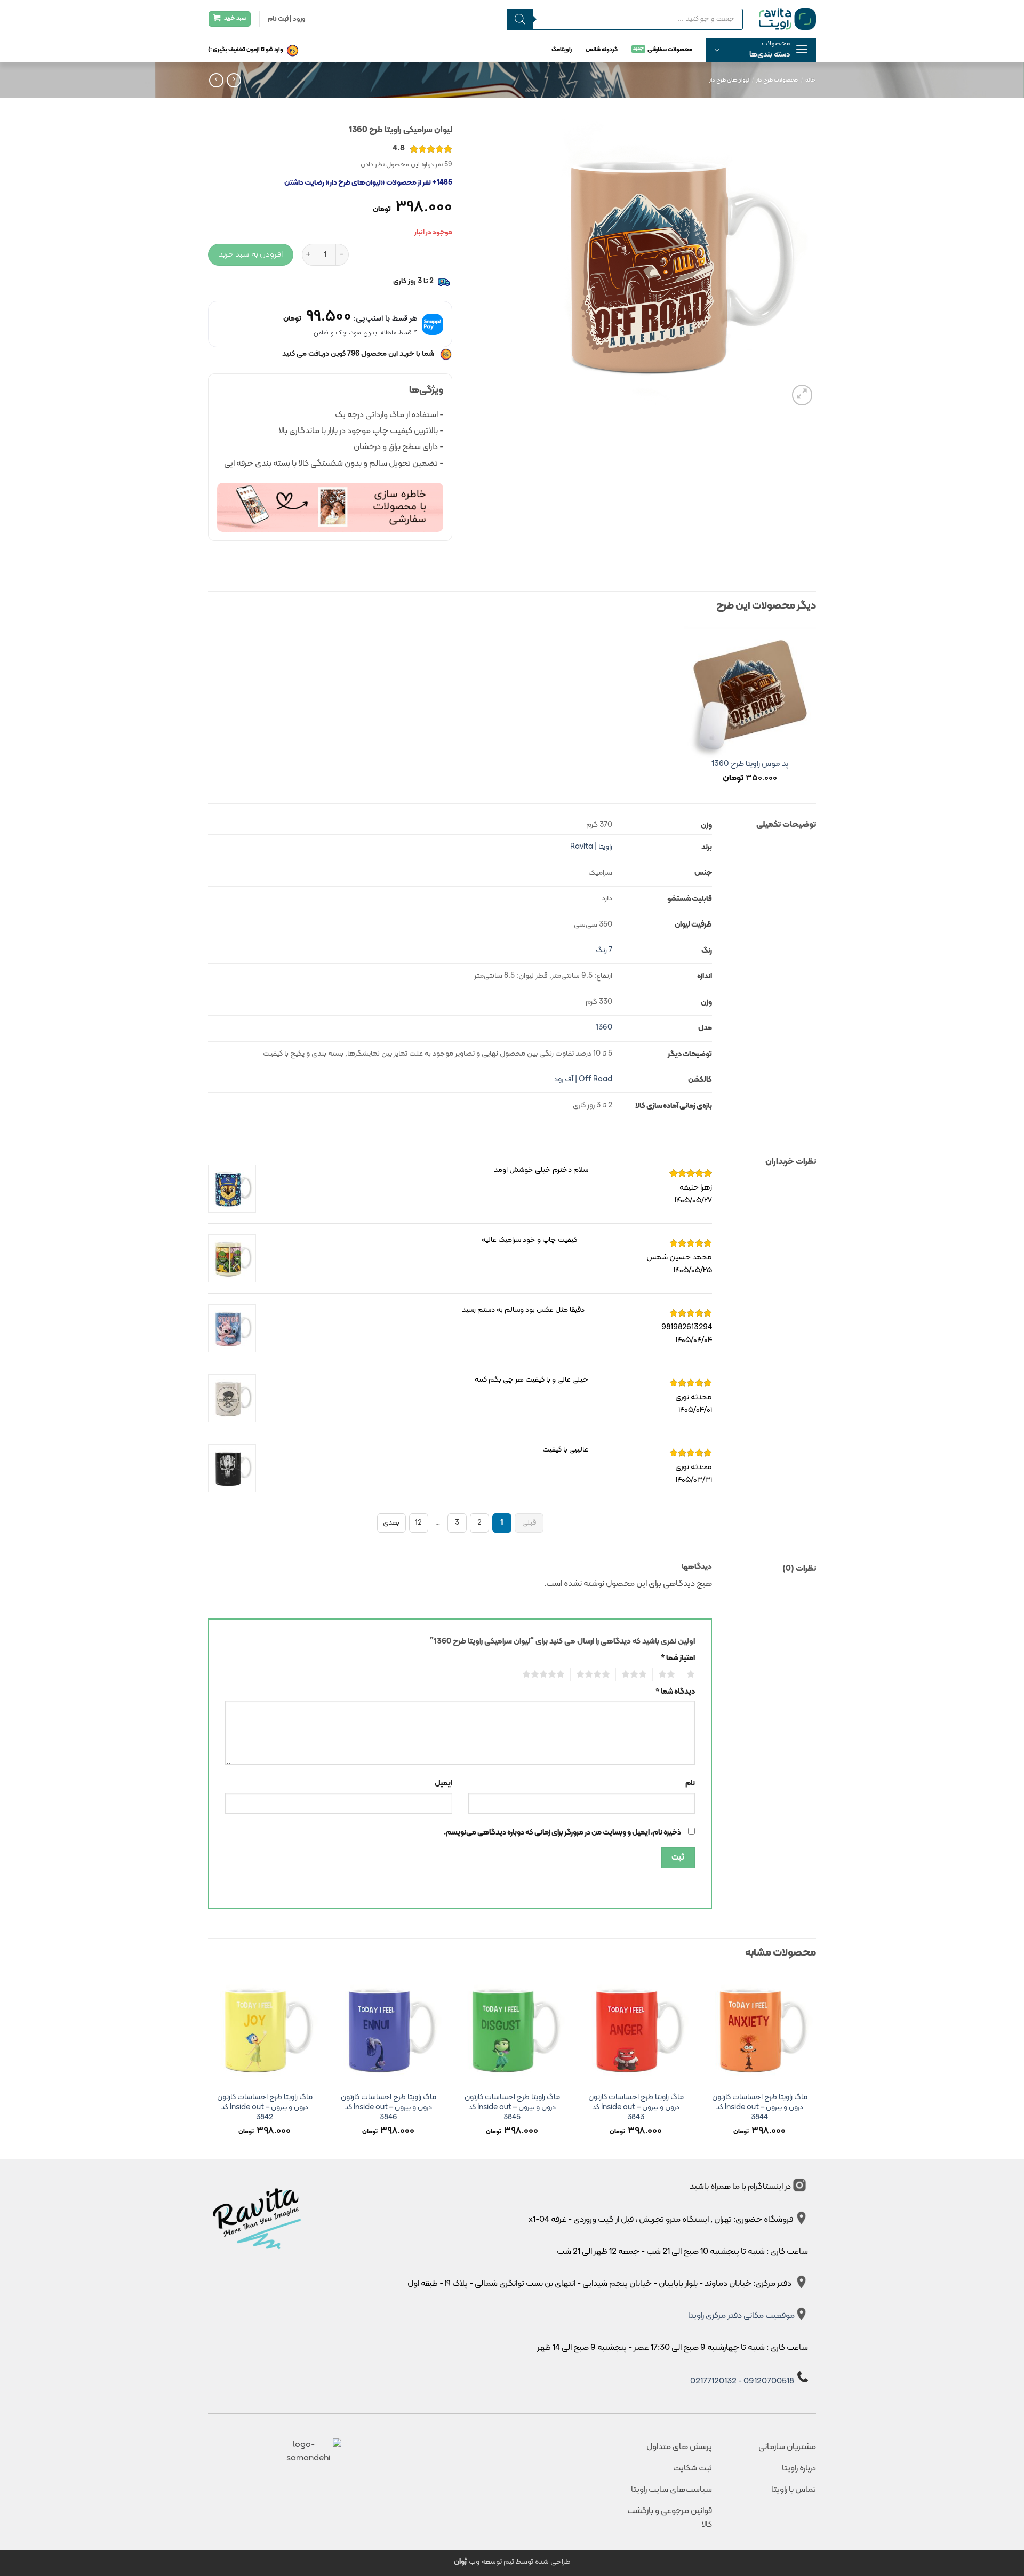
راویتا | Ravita (591, 847)
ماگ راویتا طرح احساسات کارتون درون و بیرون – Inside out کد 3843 (636, 2108)
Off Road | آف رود (583, 1079)
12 (418, 1523)
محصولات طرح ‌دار (777, 80)
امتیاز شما (678, 1658)
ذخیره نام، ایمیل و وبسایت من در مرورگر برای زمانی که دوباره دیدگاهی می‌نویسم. (562, 1833)
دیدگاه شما (675, 1692)
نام (690, 1784)
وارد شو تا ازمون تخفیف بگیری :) (246, 50)
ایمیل (443, 1784)
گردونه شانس (602, 50)
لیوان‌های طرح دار (729, 80)
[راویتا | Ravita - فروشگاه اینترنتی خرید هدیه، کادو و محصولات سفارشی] (787, 19)
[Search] (520, 19)
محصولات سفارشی (670, 50)
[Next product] (234, 80)
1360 (604, 1028)
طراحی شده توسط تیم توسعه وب (512, 2562)
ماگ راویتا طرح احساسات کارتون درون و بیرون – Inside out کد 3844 (760, 2108)
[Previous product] (216, 80)
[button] (761, 50)
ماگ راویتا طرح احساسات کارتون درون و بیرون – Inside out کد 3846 (389, 2108)
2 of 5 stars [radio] (670, 1674)
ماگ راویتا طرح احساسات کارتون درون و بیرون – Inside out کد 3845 (512, 2108)
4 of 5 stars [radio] (596, 1674)
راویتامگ (562, 50)
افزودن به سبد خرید (251, 254)
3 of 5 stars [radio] (637, 1674)
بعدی (391, 1523)
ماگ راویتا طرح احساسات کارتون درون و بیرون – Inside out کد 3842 (265, 2108)
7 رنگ (604, 950)
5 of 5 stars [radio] (546, 1674)
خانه (811, 80)
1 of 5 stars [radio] (692, 1674)
